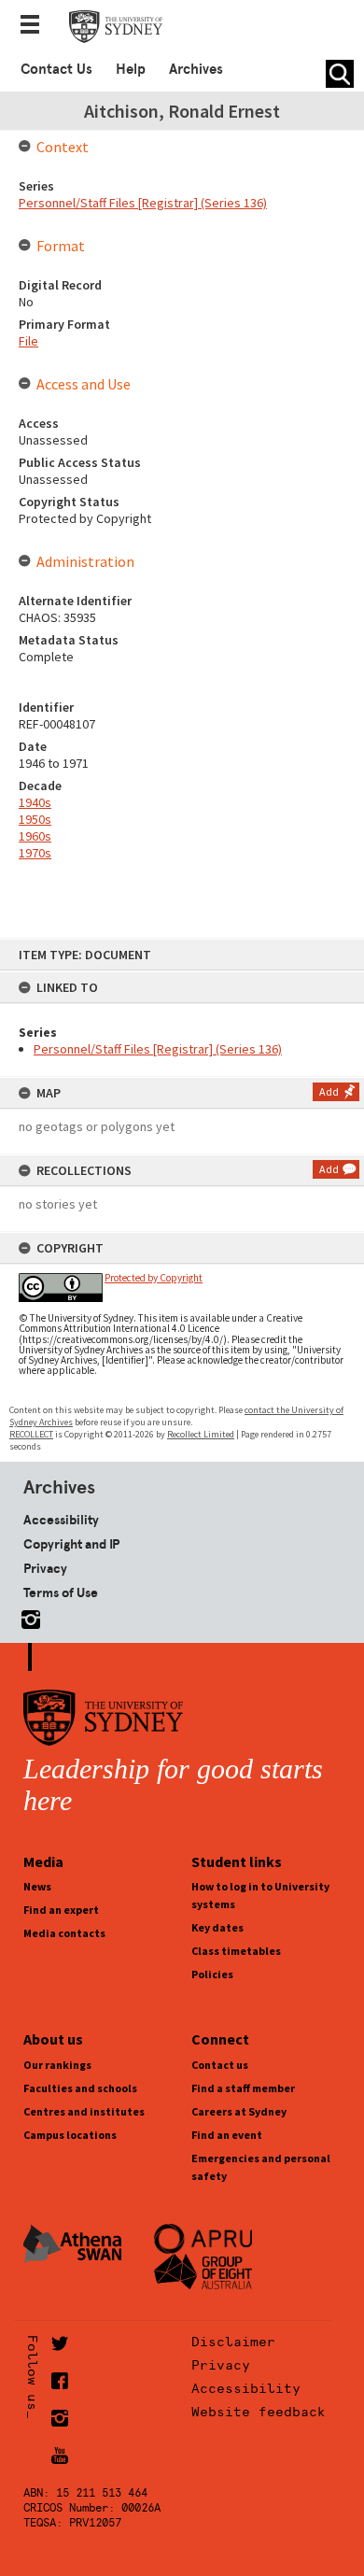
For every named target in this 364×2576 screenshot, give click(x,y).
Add (329, 1091)
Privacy (45, 1568)
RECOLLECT (31, 1434)
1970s (35, 853)
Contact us (220, 2065)
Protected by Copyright (154, 1278)
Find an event (227, 2135)
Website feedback (259, 2412)
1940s (35, 802)
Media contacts (64, 1933)
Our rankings (57, 2065)
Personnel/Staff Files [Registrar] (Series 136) (158, 1049)
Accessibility (61, 1520)
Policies (212, 1974)
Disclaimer (233, 2342)
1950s (35, 819)
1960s (35, 836)
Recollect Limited (201, 1434)
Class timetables (236, 1951)
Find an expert (61, 1910)
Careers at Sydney (239, 2111)
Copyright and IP (71, 1544)
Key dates (217, 1927)
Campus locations (70, 2135)
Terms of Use (61, 1592)
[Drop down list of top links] (35, 26)
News (37, 1886)
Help (131, 69)
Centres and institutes (84, 2111)
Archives (196, 69)
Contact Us (56, 69)
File (28, 341)
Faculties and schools (80, 2088)
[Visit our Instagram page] (27, 1616)
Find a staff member (243, 2088)
